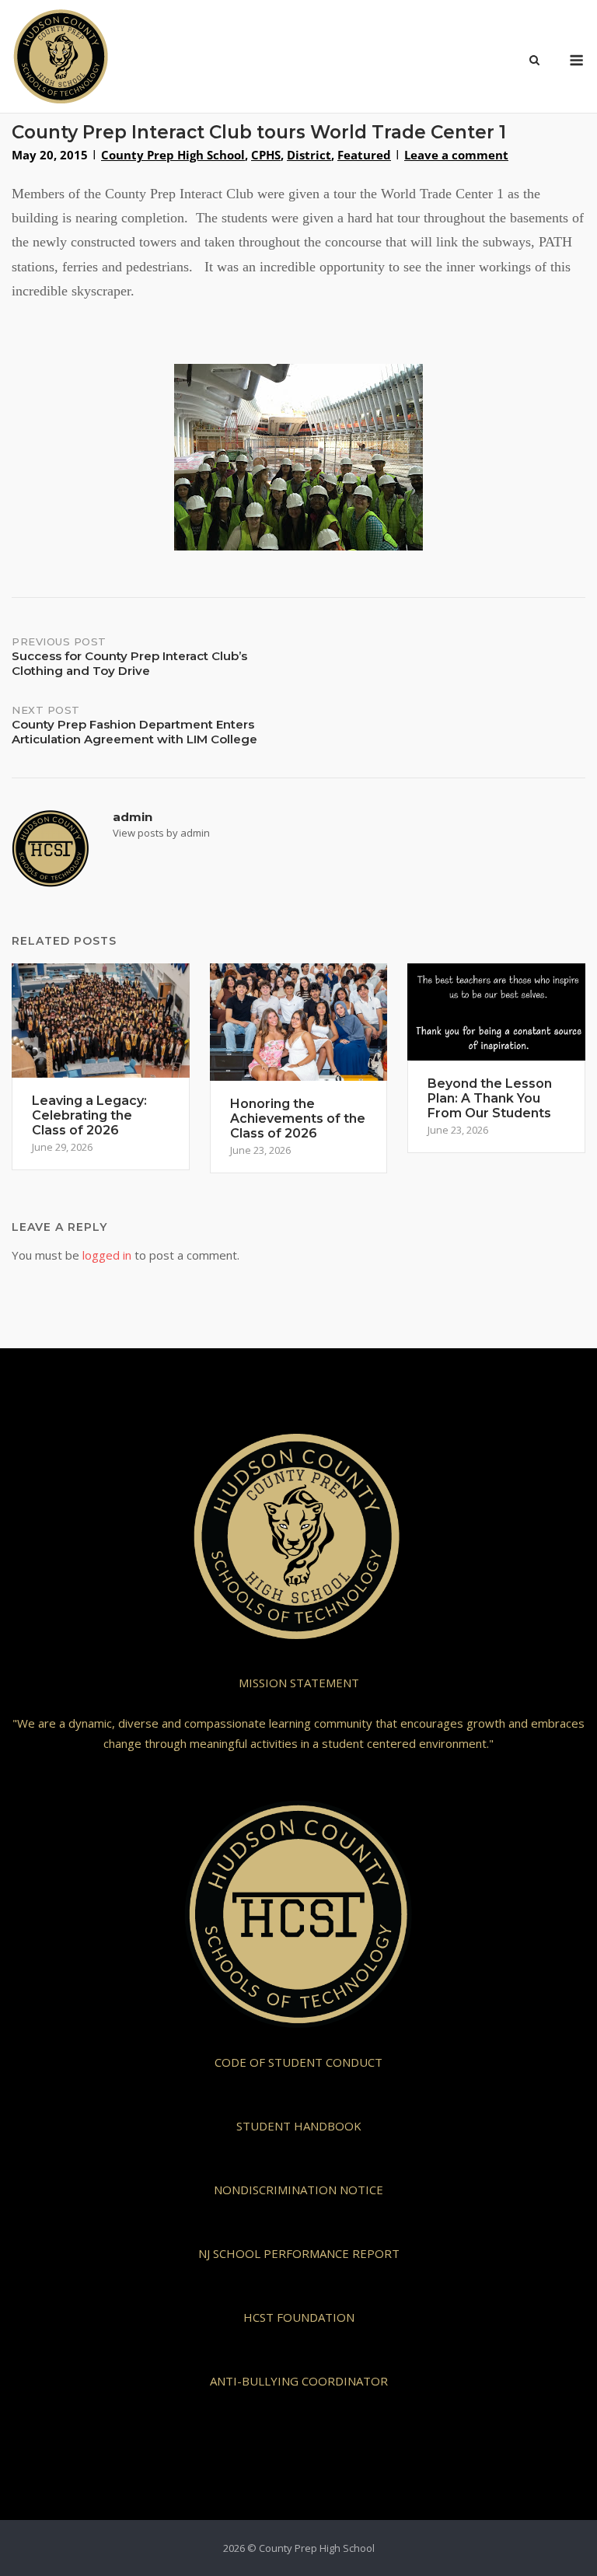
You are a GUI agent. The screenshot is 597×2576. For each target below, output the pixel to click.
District (309, 155)
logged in (107, 1255)
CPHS (266, 155)
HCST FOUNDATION (299, 2317)
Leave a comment (456, 155)
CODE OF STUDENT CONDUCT (298, 2062)
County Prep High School (173, 155)
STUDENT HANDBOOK (299, 2126)
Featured (364, 155)
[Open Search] (534, 61)
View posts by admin (161, 833)
